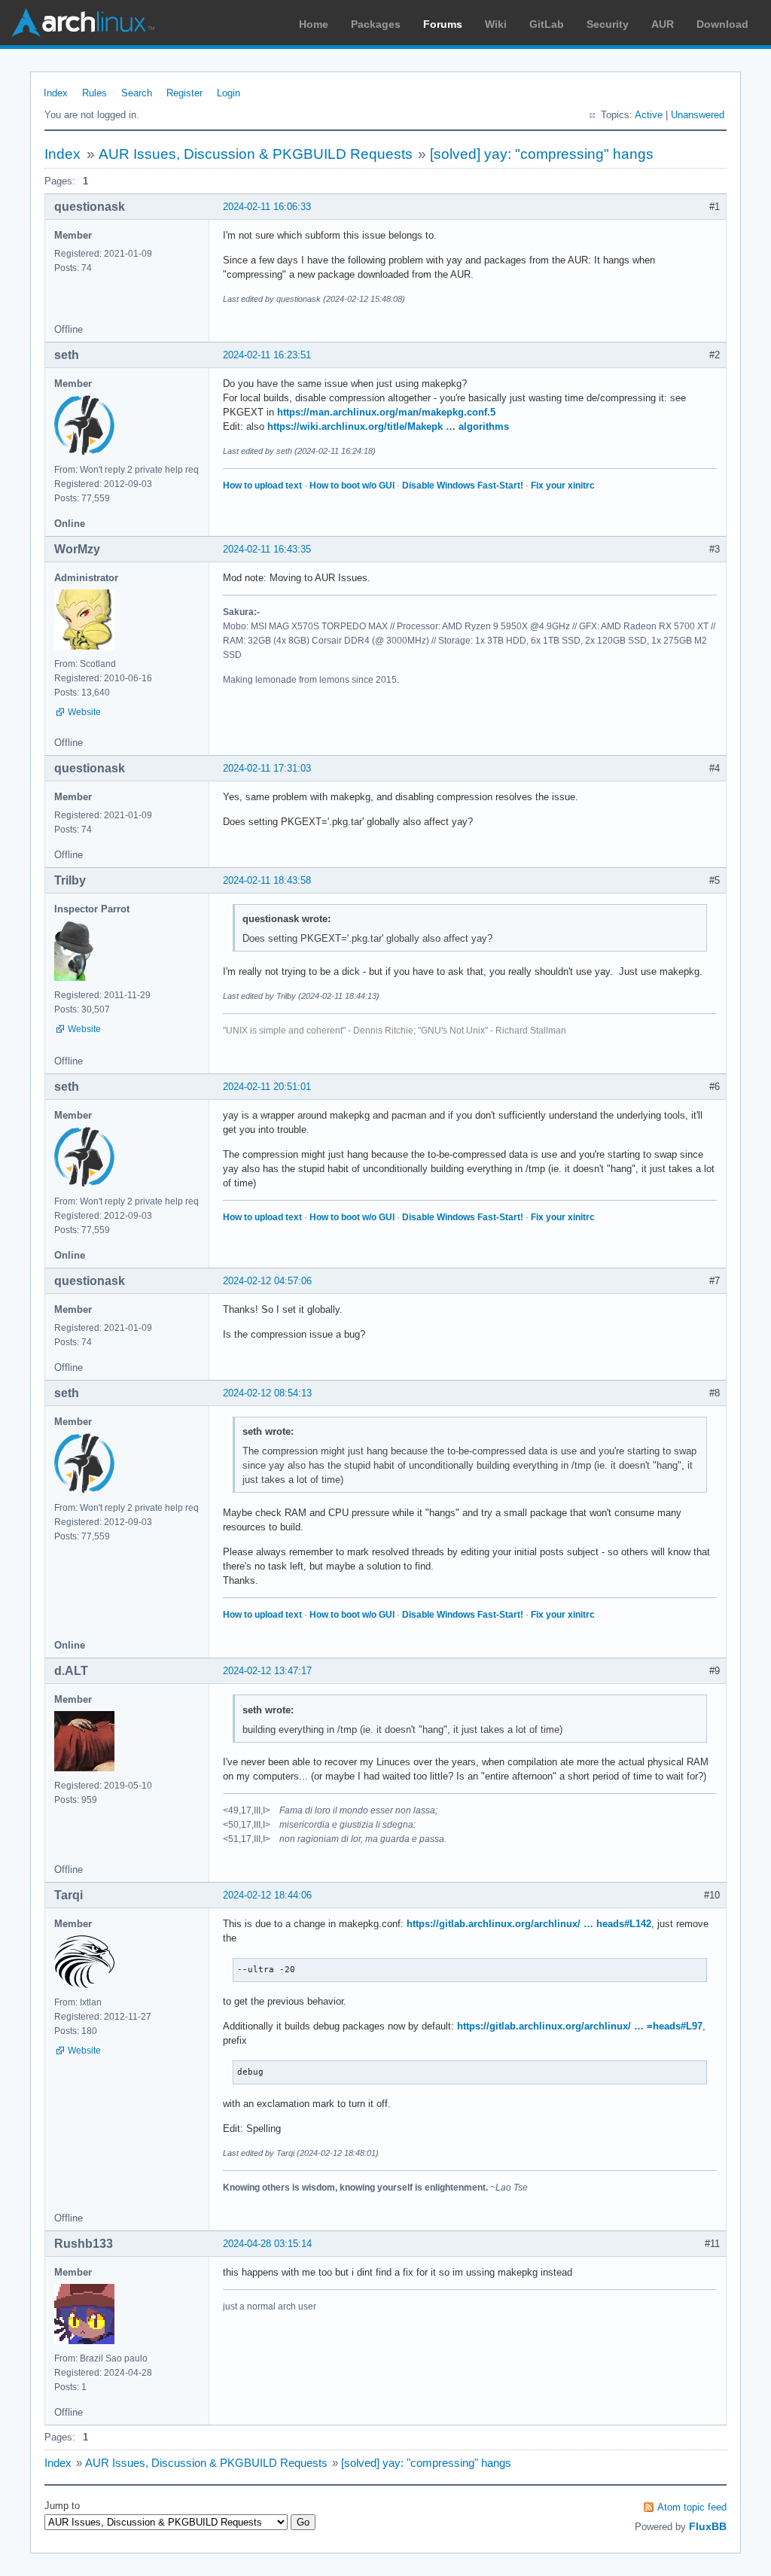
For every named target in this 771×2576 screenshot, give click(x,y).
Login (229, 93)
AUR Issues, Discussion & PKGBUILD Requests (256, 154)
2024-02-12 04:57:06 (267, 1281)
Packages (376, 24)
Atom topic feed (692, 2507)
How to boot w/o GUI (352, 486)
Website (84, 712)
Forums (443, 24)
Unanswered (698, 115)
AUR (663, 24)
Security (608, 24)
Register (184, 93)
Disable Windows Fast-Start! (463, 486)
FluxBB (708, 2526)
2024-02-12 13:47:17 (267, 1671)
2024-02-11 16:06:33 (267, 207)
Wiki (496, 24)
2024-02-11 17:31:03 (267, 768)
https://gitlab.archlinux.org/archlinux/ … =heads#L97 (580, 2026)
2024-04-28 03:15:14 (267, 2244)
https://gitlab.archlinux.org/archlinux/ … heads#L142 (529, 1924)
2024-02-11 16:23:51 (267, 355)
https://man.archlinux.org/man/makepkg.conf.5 (386, 412)
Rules (94, 93)
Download (722, 24)
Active (649, 115)
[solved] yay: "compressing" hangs (542, 154)
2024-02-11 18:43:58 (267, 880)
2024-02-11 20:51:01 (267, 1087)
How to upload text (262, 486)
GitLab (547, 24)
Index (56, 93)
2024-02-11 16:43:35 (267, 549)
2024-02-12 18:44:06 (267, 1895)
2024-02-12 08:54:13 (267, 1393)
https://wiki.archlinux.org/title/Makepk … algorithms (388, 426)
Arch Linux (83, 23)
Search (137, 93)
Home (314, 24)
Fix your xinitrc (563, 486)
